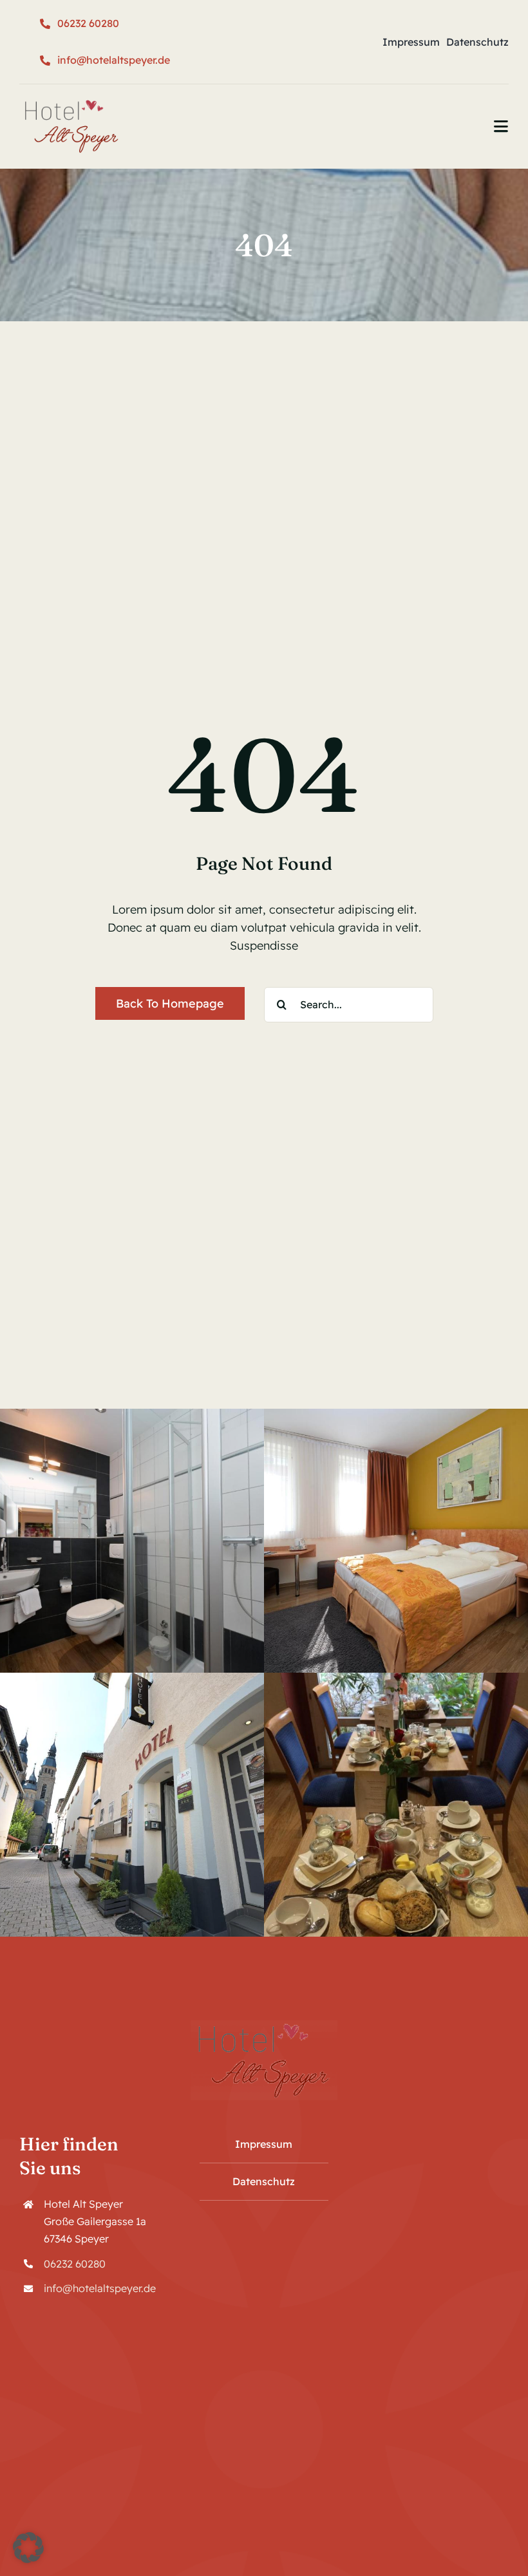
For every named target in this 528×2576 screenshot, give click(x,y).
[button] (28, 2548)
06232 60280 (75, 2264)
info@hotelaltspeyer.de (100, 2288)
